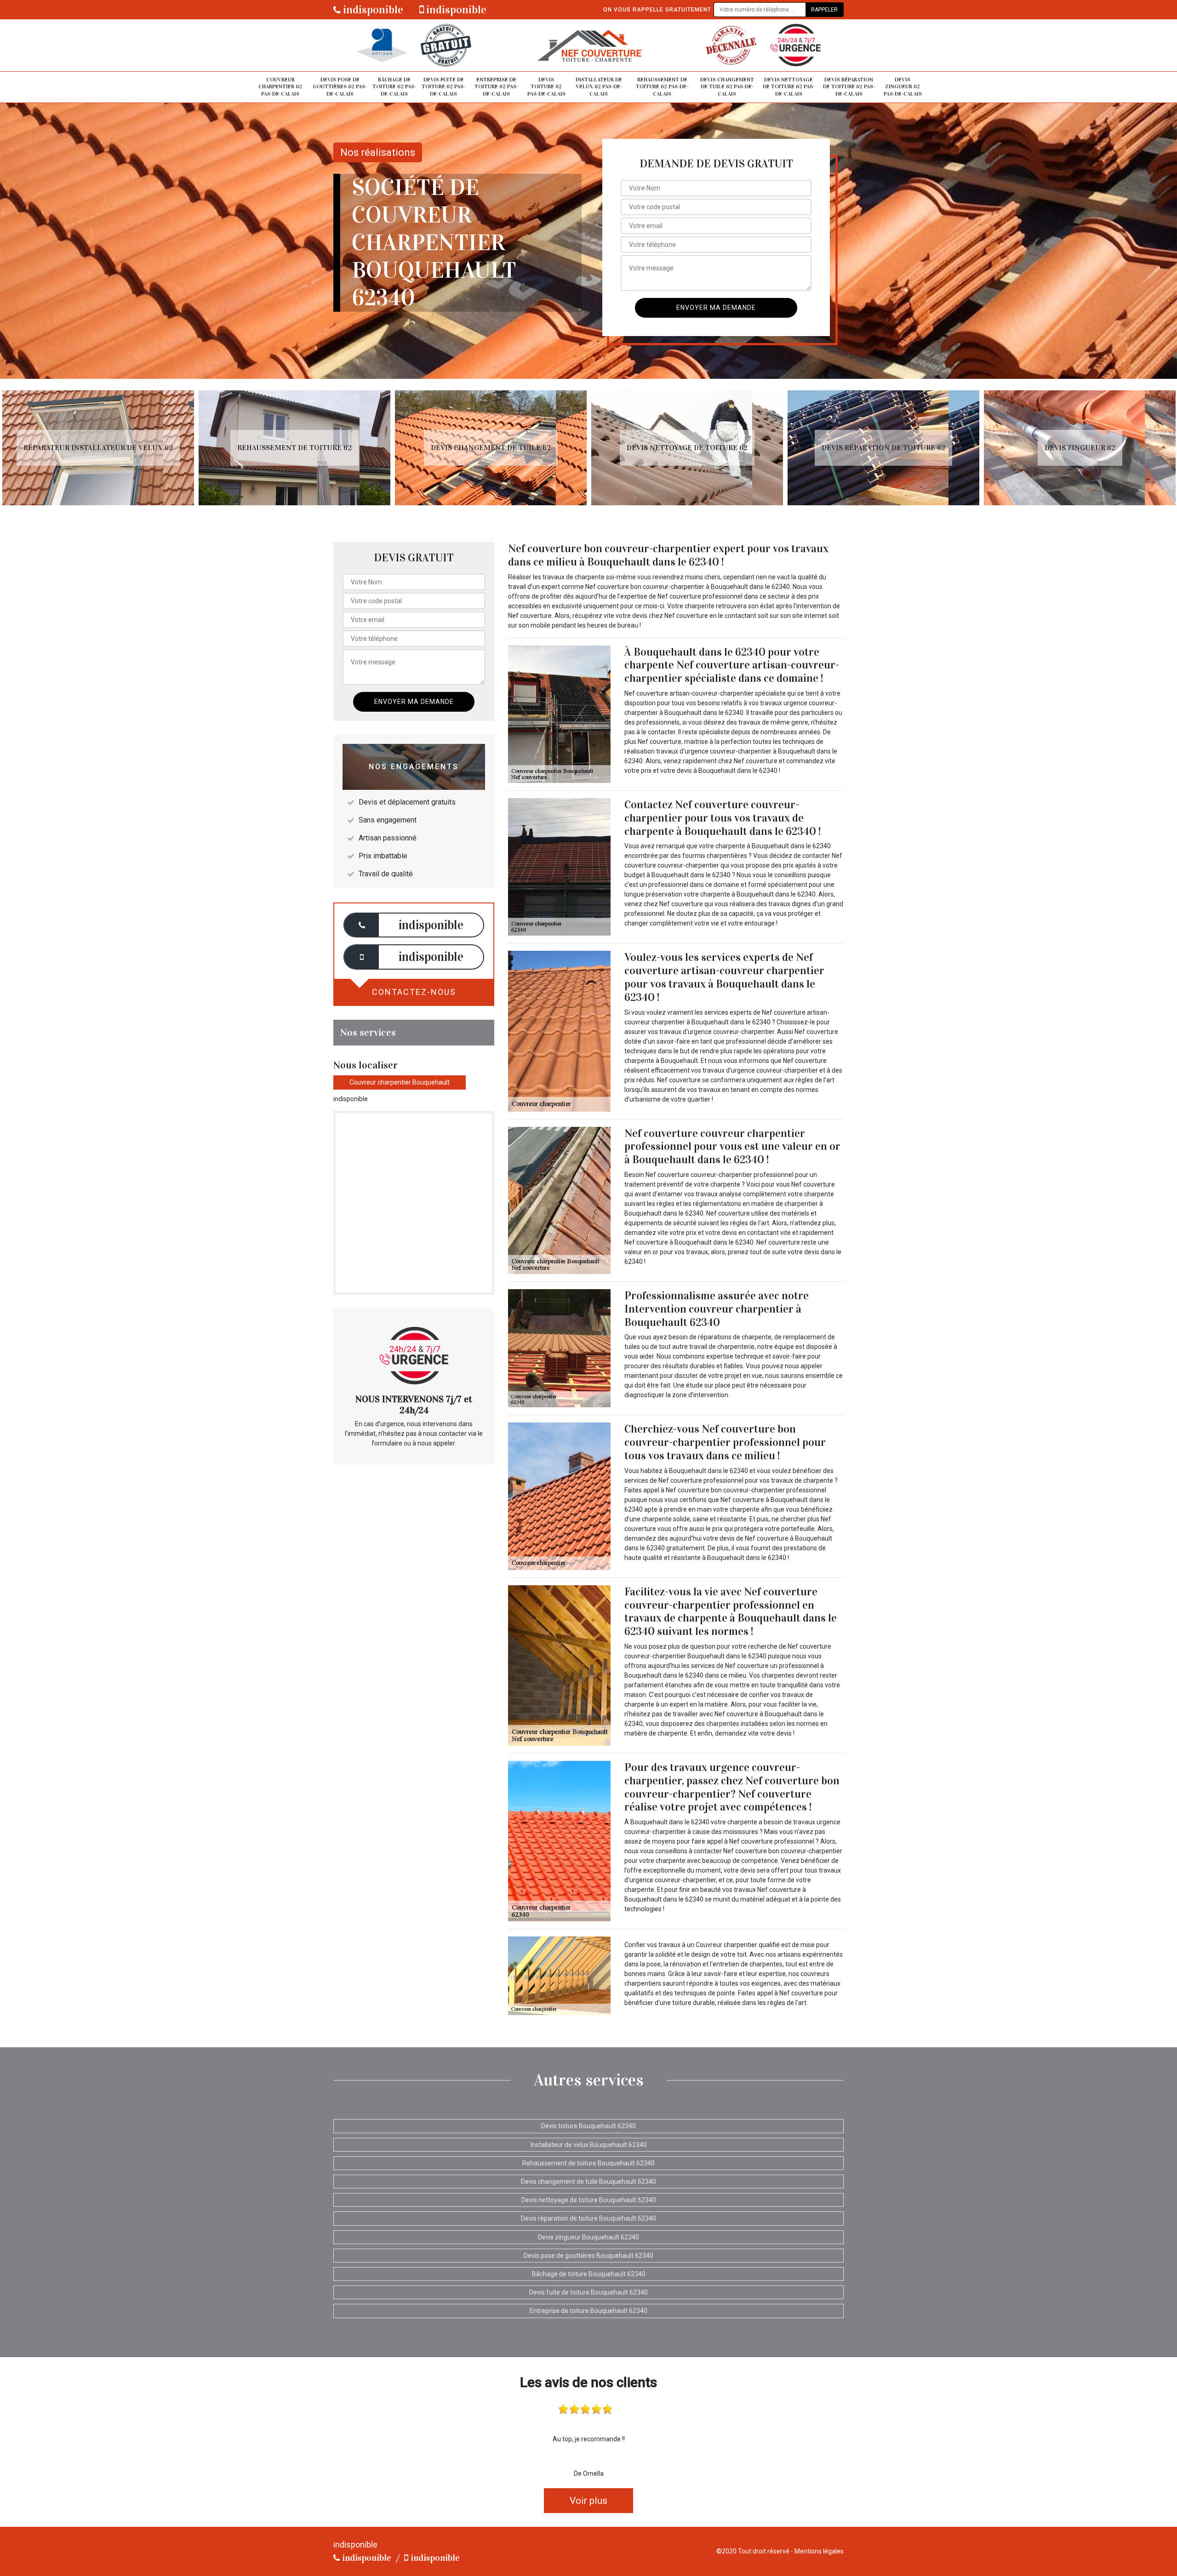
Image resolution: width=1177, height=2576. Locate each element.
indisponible (372, 10)
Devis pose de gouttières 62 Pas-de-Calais (340, 87)
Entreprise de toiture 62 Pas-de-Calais (496, 87)
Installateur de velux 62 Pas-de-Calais (599, 87)
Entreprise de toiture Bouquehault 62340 (588, 2311)
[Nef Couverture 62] (588, 45)
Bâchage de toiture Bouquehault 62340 (589, 2274)
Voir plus (588, 2501)
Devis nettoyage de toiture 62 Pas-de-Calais (789, 87)
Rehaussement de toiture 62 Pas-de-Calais (662, 87)
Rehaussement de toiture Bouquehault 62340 (588, 2163)
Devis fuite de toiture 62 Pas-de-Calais (443, 87)
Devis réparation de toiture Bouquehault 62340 (588, 2218)
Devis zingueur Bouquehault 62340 (588, 2237)
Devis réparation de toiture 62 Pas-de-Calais (849, 87)
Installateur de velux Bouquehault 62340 (589, 2145)
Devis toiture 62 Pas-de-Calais (546, 87)
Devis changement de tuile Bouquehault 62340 (588, 2182)
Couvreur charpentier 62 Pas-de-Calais (280, 87)
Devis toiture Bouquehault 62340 (588, 2126)
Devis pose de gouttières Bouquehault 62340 (588, 2256)
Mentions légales (819, 2551)
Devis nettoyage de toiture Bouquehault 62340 (589, 2200)
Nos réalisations (378, 152)
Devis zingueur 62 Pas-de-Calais (903, 87)
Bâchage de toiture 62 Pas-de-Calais (394, 87)
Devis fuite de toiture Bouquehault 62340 (588, 2292)
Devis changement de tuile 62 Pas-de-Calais (727, 87)
